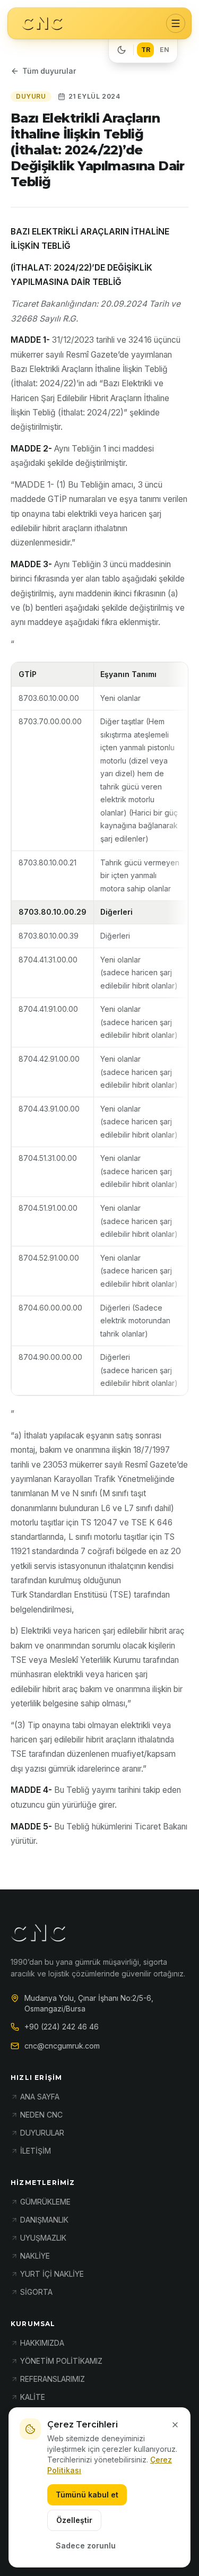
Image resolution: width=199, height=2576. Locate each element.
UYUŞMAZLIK (43, 2238)
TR (146, 50)
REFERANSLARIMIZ (53, 2379)
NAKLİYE (35, 2256)
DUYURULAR (42, 2133)
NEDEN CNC (41, 2115)
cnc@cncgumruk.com (62, 2046)
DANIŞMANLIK (44, 2220)
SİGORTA (36, 2292)
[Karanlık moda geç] (122, 50)
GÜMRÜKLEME (45, 2202)
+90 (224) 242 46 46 (62, 2027)
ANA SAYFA (40, 2097)
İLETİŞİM (36, 2151)
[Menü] (176, 23)
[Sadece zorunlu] (175, 2425)
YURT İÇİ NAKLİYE (52, 2274)
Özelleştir (74, 2520)
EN (165, 50)
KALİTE (33, 2397)
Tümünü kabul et (87, 2495)
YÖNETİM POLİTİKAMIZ (61, 2361)
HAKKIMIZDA (42, 2343)
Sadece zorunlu (86, 2545)
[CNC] (42, 24)
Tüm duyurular (49, 71)
